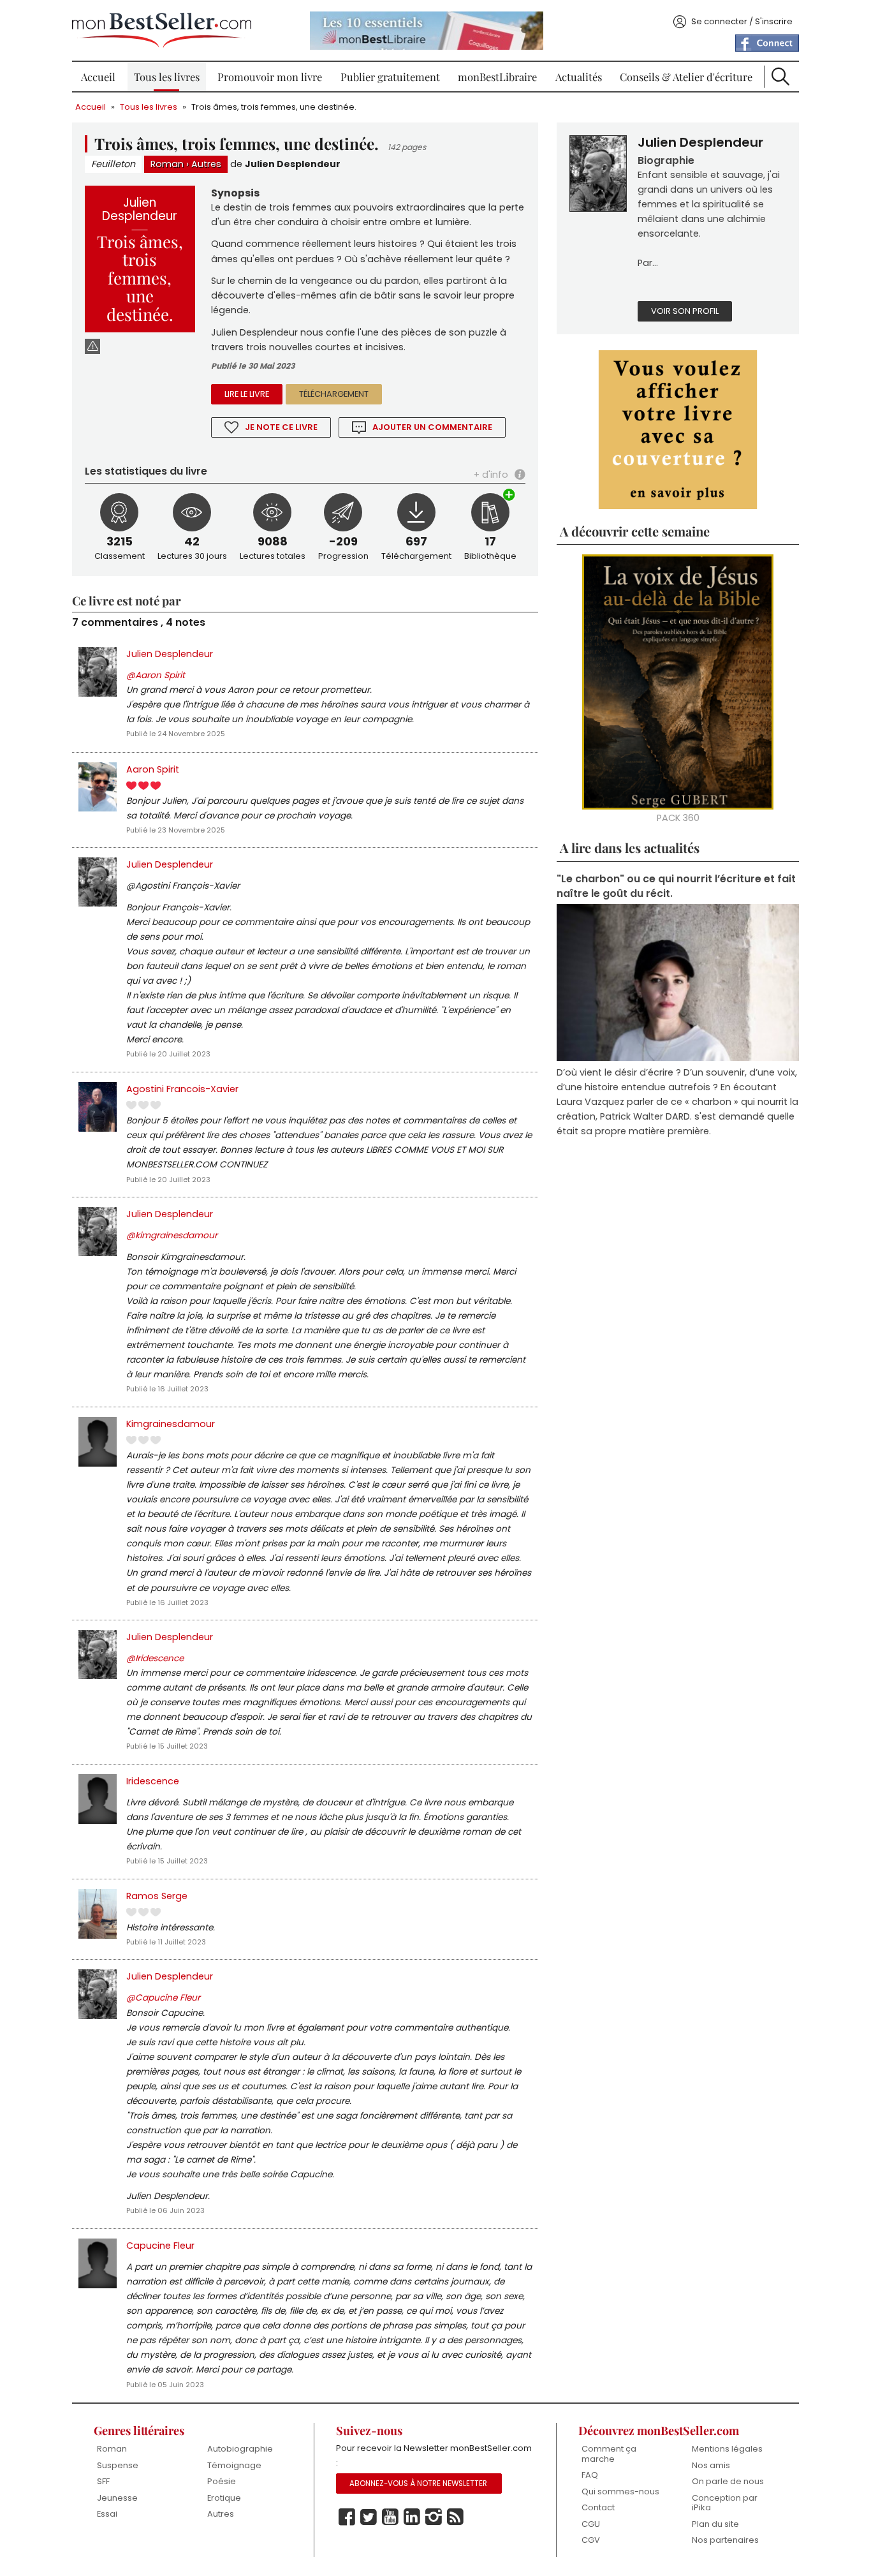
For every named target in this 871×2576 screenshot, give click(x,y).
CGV (591, 2540)
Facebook (347, 2517)
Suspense (118, 2465)
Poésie (222, 2481)
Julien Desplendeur (293, 164)
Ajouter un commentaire (432, 427)
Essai (107, 2514)
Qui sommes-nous (620, 2491)
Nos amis (711, 2465)
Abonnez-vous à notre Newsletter (418, 2483)
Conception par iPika (725, 2503)
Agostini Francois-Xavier (182, 1089)
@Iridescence (155, 1658)
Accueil (98, 77)
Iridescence (153, 1781)
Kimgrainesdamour (171, 1424)
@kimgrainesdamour (172, 1235)
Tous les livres (167, 77)
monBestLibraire (497, 77)
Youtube (390, 2517)
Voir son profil (685, 311)
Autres (206, 164)
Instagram (434, 2517)
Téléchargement (334, 394)
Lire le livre (247, 394)
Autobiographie (240, 2449)
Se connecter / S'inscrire (742, 21)
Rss (455, 2517)
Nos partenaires (725, 2540)
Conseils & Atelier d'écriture (686, 77)
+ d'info (491, 475)
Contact (598, 2507)
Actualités (579, 77)
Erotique (224, 2498)
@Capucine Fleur (163, 1998)
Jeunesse (117, 2498)
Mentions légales (727, 2449)
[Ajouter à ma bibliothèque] (509, 496)
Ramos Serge (157, 1896)
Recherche (780, 77)
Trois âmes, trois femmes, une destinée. (274, 107)
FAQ (590, 2475)
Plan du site (715, 2524)
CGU (591, 2524)
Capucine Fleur (160, 2246)
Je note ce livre (281, 427)
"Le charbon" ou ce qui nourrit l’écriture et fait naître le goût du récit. (676, 886)
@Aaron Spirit (156, 675)
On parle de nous (728, 2481)
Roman (167, 164)
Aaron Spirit (153, 769)
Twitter (369, 2517)
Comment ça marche (609, 2454)
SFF (103, 2481)
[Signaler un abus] (92, 346)
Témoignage (234, 2465)
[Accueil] (162, 30)
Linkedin (412, 2517)
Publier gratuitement (390, 77)
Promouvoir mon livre (270, 77)
